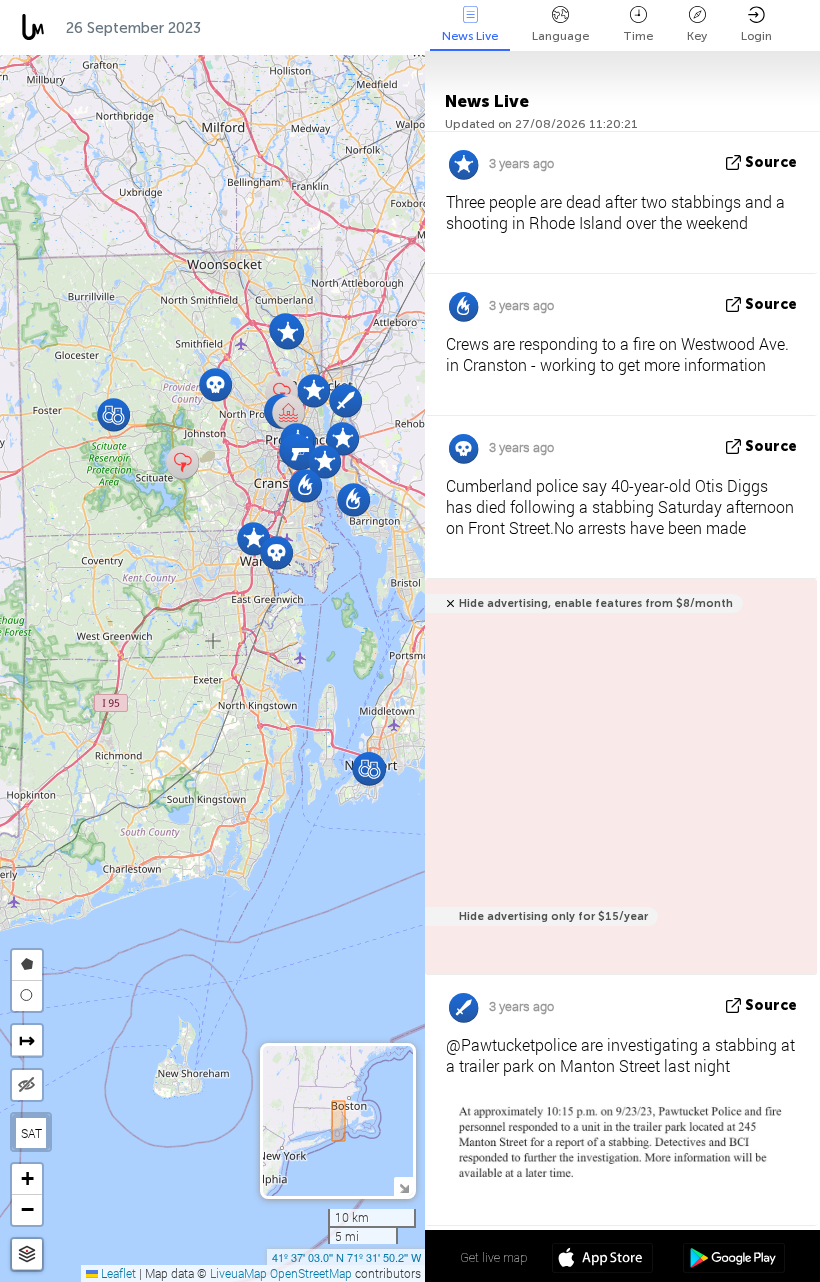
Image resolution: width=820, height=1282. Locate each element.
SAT (31, 1133)
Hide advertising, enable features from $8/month (596, 603)
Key (697, 36)
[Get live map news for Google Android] (733, 1260)
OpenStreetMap (311, 1273)
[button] (182, 462)
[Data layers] (27, 1254)
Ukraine (378, 28)
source (771, 162)
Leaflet (117, 1273)
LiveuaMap (238, 1273)
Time (638, 36)
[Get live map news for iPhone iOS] (602, 1260)
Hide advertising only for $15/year (553, 916)
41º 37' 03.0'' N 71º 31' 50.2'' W (346, 1257)
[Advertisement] (617, 787)
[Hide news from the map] (27, 1085)
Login (756, 36)
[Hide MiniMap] (403, 1186)
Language (560, 36)
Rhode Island (270, 28)
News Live (470, 36)
